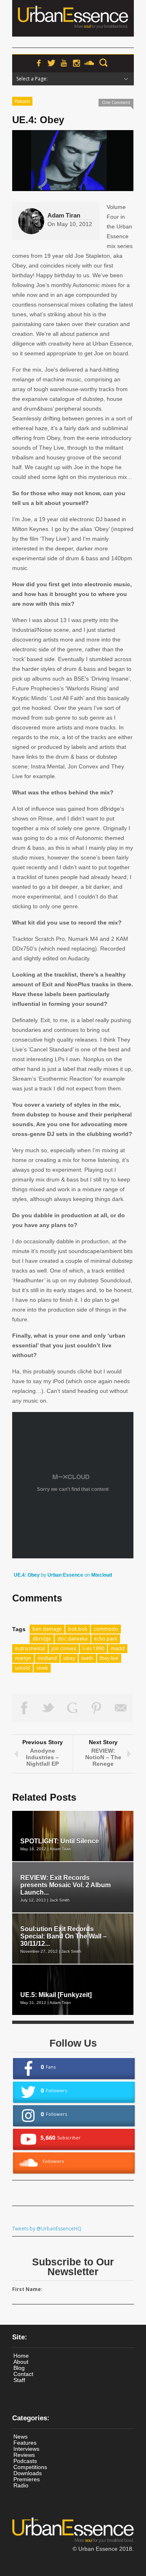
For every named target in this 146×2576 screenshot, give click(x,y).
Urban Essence (65, 1575)
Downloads (28, 2473)
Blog (19, 2368)
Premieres (27, 2479)
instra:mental (30, 1648)
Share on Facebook (24, 1708)
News (20, 2437)
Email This (121, 1708)
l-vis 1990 (93, 1648)
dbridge (42, 1639)
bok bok (78, 1629)
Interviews (26, 2449)
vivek (42, 1668)
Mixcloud (102, 1575)
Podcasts (22, 101)
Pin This (97, 1708)
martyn (23, 1658)
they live (109, 1658)
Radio (21, 2485)
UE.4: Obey (27, 1575)
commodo (106, 1629)
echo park (106, 1639)
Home (21, 2356)
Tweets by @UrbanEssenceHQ (47, 2229)
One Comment (116, 102)
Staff (19, 2380)
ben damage (47, 1629)
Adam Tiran (64, 215)
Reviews (24, 2455)
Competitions (30, 2467)
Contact (23, 2374)
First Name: (27, 2289)
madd (118, 1648)
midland (47, 1658)
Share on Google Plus (73, 1708)
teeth (87, 1658)
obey (69, 1658)
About (21, 2362)
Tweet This (49, 1708)
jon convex (64, 1648)
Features (25, 2443)
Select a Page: (32, 79)
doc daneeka (73, 1639)
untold (23, 1668)
